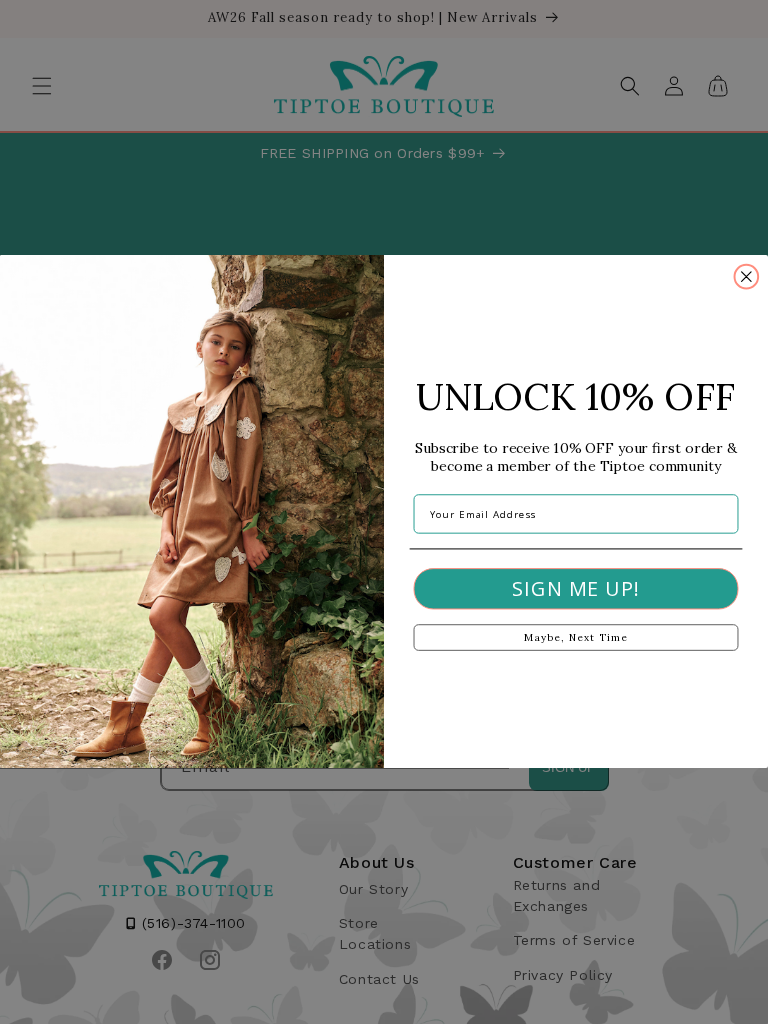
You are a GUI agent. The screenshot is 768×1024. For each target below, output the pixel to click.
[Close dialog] (747, 277)
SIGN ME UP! (575, 589)
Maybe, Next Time (575, 638)
